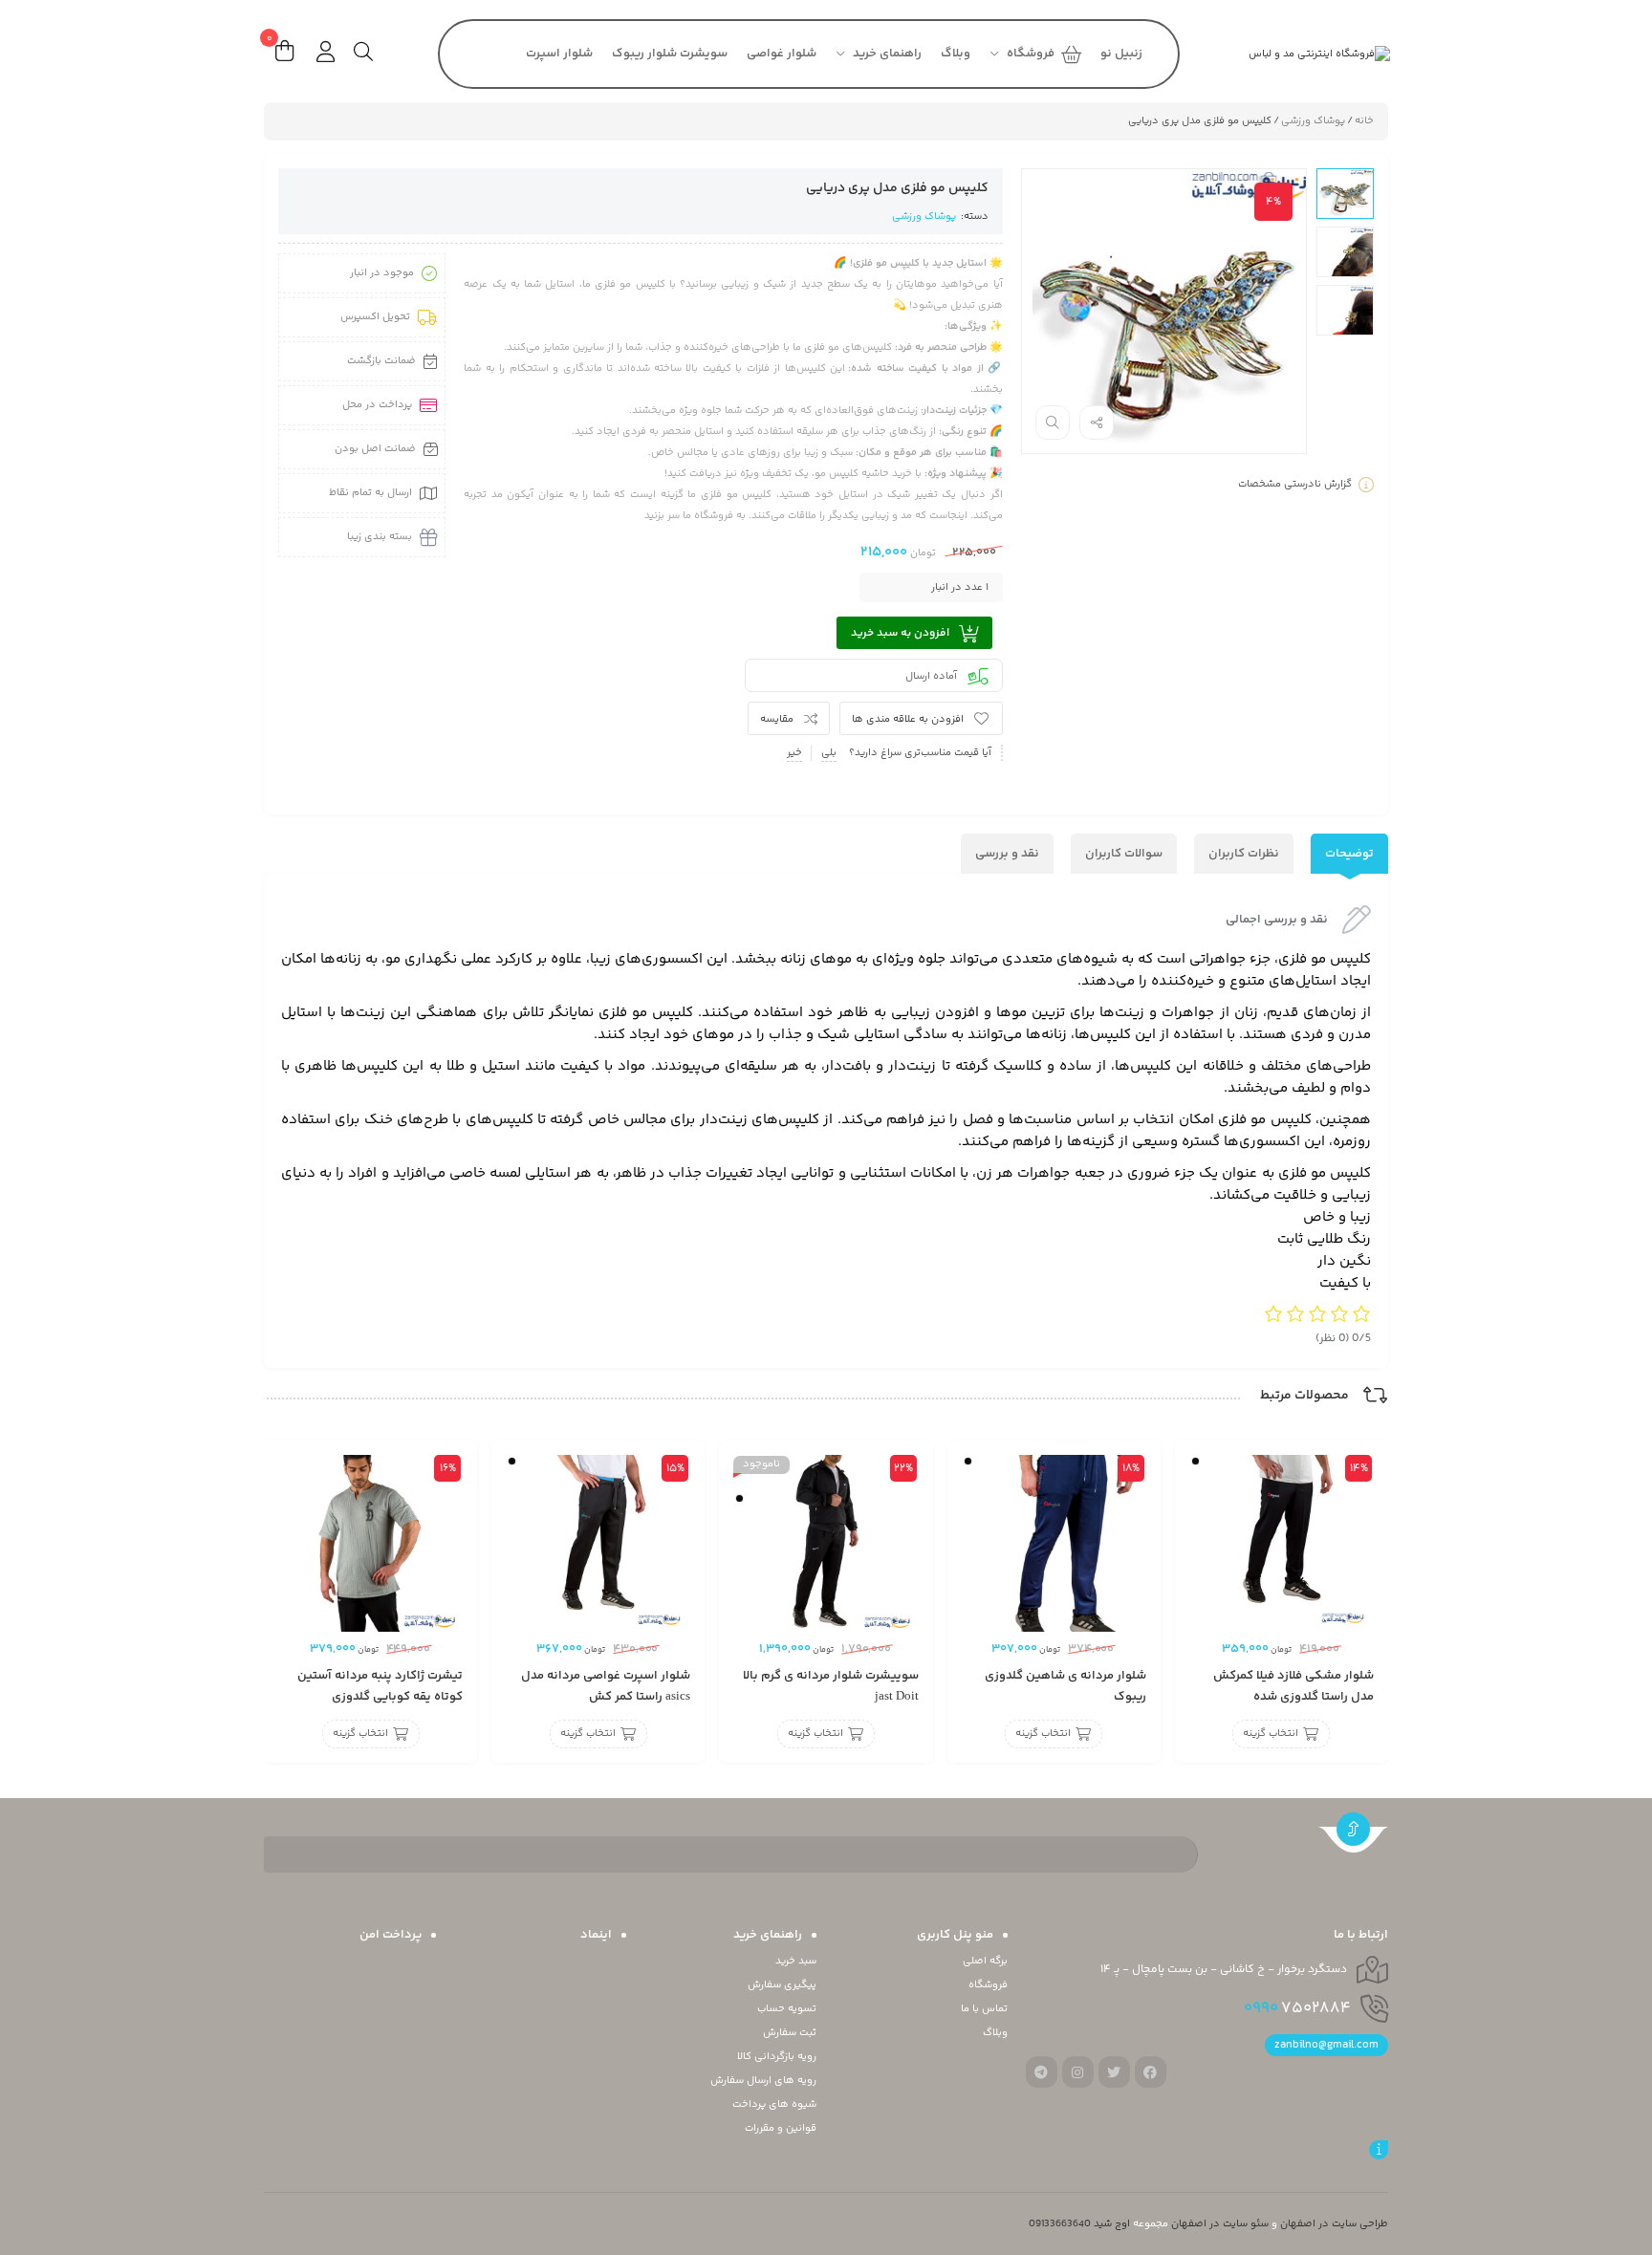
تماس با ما (984, 2009)
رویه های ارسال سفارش (763, 2081)
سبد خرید (796, 1961)
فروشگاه (988, 1985)
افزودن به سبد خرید (900, 633)
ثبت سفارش (790, 2033)
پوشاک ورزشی (1313, 121)
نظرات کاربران (1244, 854)
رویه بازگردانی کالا (777, 2057)
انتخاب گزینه (1271, 1735)
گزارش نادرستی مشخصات (1295, 484)
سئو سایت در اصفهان (1220, 2224)
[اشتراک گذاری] (1097, 423)
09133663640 (1060, 2224)
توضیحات (1349, 854)
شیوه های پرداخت (774, 2104)
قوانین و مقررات (781, 2128)
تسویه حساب (787, 2009)
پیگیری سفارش (782, 1985)
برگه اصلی (985, 1961)
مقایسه (777, 719)
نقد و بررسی (1007, 854)
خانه (1364, 121)
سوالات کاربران (1124, 854)
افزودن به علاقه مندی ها (908, 719)
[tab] (1349, 854)
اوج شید (1112, 2224)
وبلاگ (995, 2033)
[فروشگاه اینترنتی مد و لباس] (1290, 54)
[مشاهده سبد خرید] (284, 54)
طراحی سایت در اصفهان (1334, 2224)
